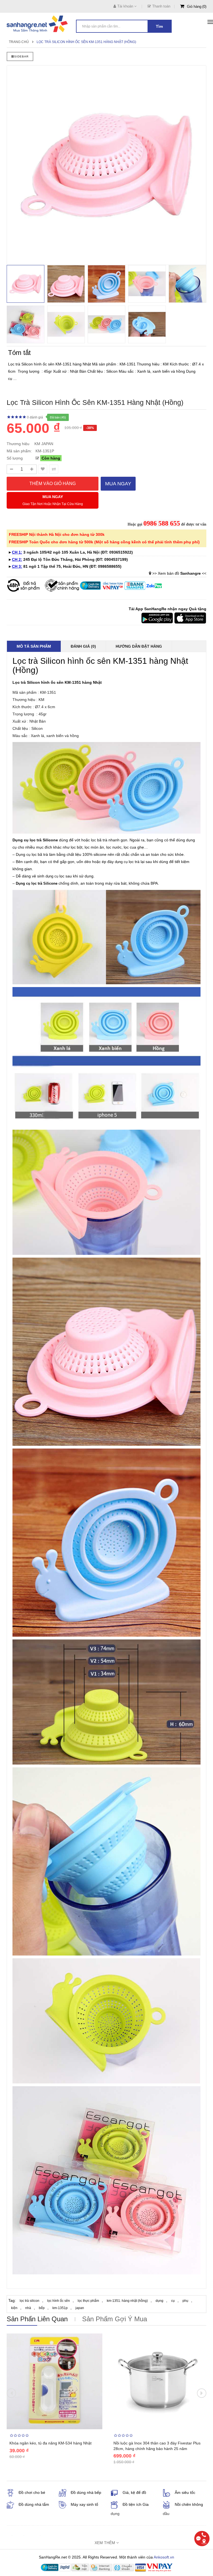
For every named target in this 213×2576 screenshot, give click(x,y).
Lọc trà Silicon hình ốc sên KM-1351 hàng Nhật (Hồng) (86, 42)
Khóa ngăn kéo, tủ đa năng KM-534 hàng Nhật (50, 2443)
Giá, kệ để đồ (134, 2492)
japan (80, 2308)
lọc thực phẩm (88, 2301)
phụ (185, 2301)
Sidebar (21, 56)
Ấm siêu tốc (185, 2492)
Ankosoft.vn (164, 2557)
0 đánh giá (35, 417)
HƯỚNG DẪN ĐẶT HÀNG (139, 646)
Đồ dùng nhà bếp (86, 2492)
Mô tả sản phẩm (34, 646)
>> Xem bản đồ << (179, 573)
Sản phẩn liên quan (37, 2319)
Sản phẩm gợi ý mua (115, 2319)
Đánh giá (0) (83, 646)
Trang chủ (19, 42)
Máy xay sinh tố (84, 2504)
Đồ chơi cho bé (32, 2492)
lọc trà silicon (30, 2301)
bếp (42, 2308)
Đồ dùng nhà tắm (34, 2504)
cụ (173, 2301)
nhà (28, 2308)
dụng (159, 2301)
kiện (14, 2308)
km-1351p (60, 2308)
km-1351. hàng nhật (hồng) (127, 2301)
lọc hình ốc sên (59, 2301)
